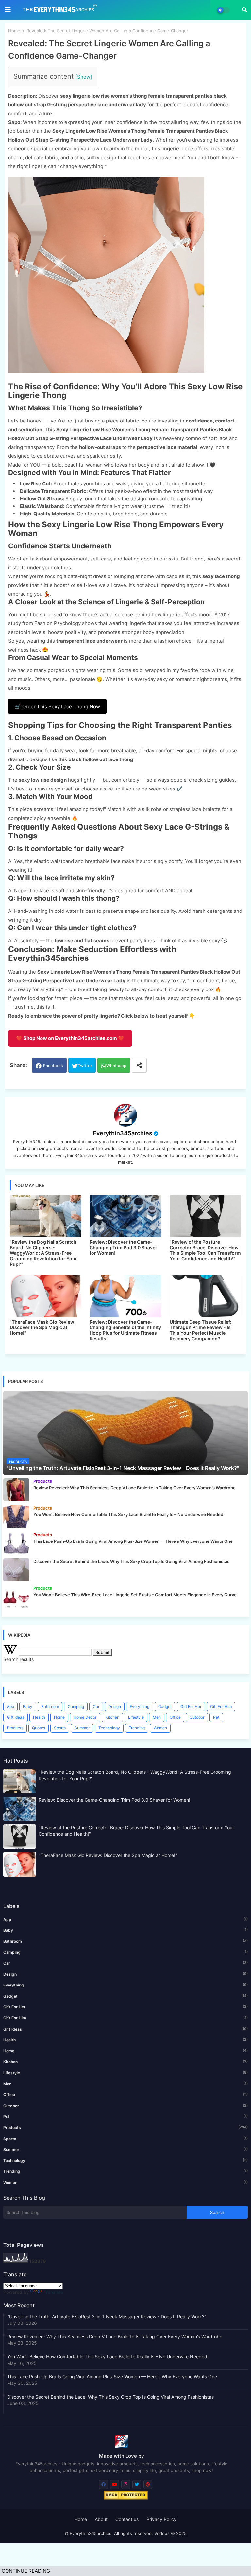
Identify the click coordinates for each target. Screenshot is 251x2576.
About (101, 2519)
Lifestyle (136, 1717)
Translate (53, 2292)
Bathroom (50, 1706)
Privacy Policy (161, 2519)
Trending (137, 1728)
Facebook (53, 1066)
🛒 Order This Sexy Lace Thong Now (57, 706)
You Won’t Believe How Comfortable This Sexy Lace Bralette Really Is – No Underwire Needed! (108, 2357)
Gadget (165, 1706)
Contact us (127, 2519)
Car (96, 1706)
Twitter (85, 1066)
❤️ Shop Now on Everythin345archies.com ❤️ (70, 1038)
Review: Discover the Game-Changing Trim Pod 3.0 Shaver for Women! (123, 1247)
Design (115, 1706)
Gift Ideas (16, 1717)
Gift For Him (221, 1706)
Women (160, 1728)
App (10, 1706)
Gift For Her (191, 1706)
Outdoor (197, 1717)
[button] (244, 10)
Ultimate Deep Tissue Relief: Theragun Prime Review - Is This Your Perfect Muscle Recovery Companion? (201, 1330)
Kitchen (112, 1717)
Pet (216, 1717)
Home (14, 31)
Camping (76, 1706)
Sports (60, 1728)
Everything (140, 1706)
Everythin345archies (123, 1133)
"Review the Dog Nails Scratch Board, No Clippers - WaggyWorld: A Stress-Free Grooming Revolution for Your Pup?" (43, 1253)
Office (175, 1717)
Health (39, 1717)
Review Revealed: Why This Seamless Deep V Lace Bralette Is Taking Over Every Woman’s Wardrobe (115, 2336)
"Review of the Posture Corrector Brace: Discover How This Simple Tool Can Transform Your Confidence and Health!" (205, 1250)
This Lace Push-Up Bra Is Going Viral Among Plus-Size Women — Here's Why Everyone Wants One (112, 2377)
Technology (109, 1728)
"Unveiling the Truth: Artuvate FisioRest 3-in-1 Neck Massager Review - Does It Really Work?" (107, 2316)
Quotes (39, 1728)
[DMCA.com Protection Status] (126, 2498)
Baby (28, 1706)
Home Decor (85, 1717)
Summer (82, 1728)
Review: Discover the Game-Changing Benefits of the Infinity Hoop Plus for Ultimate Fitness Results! (125, 1330)
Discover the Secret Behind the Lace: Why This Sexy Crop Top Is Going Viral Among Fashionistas (110, 2397)
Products (15, 1728)
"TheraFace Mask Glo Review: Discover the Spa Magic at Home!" (43, 1327)
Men (157, 1717)
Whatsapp (116, 1066)
